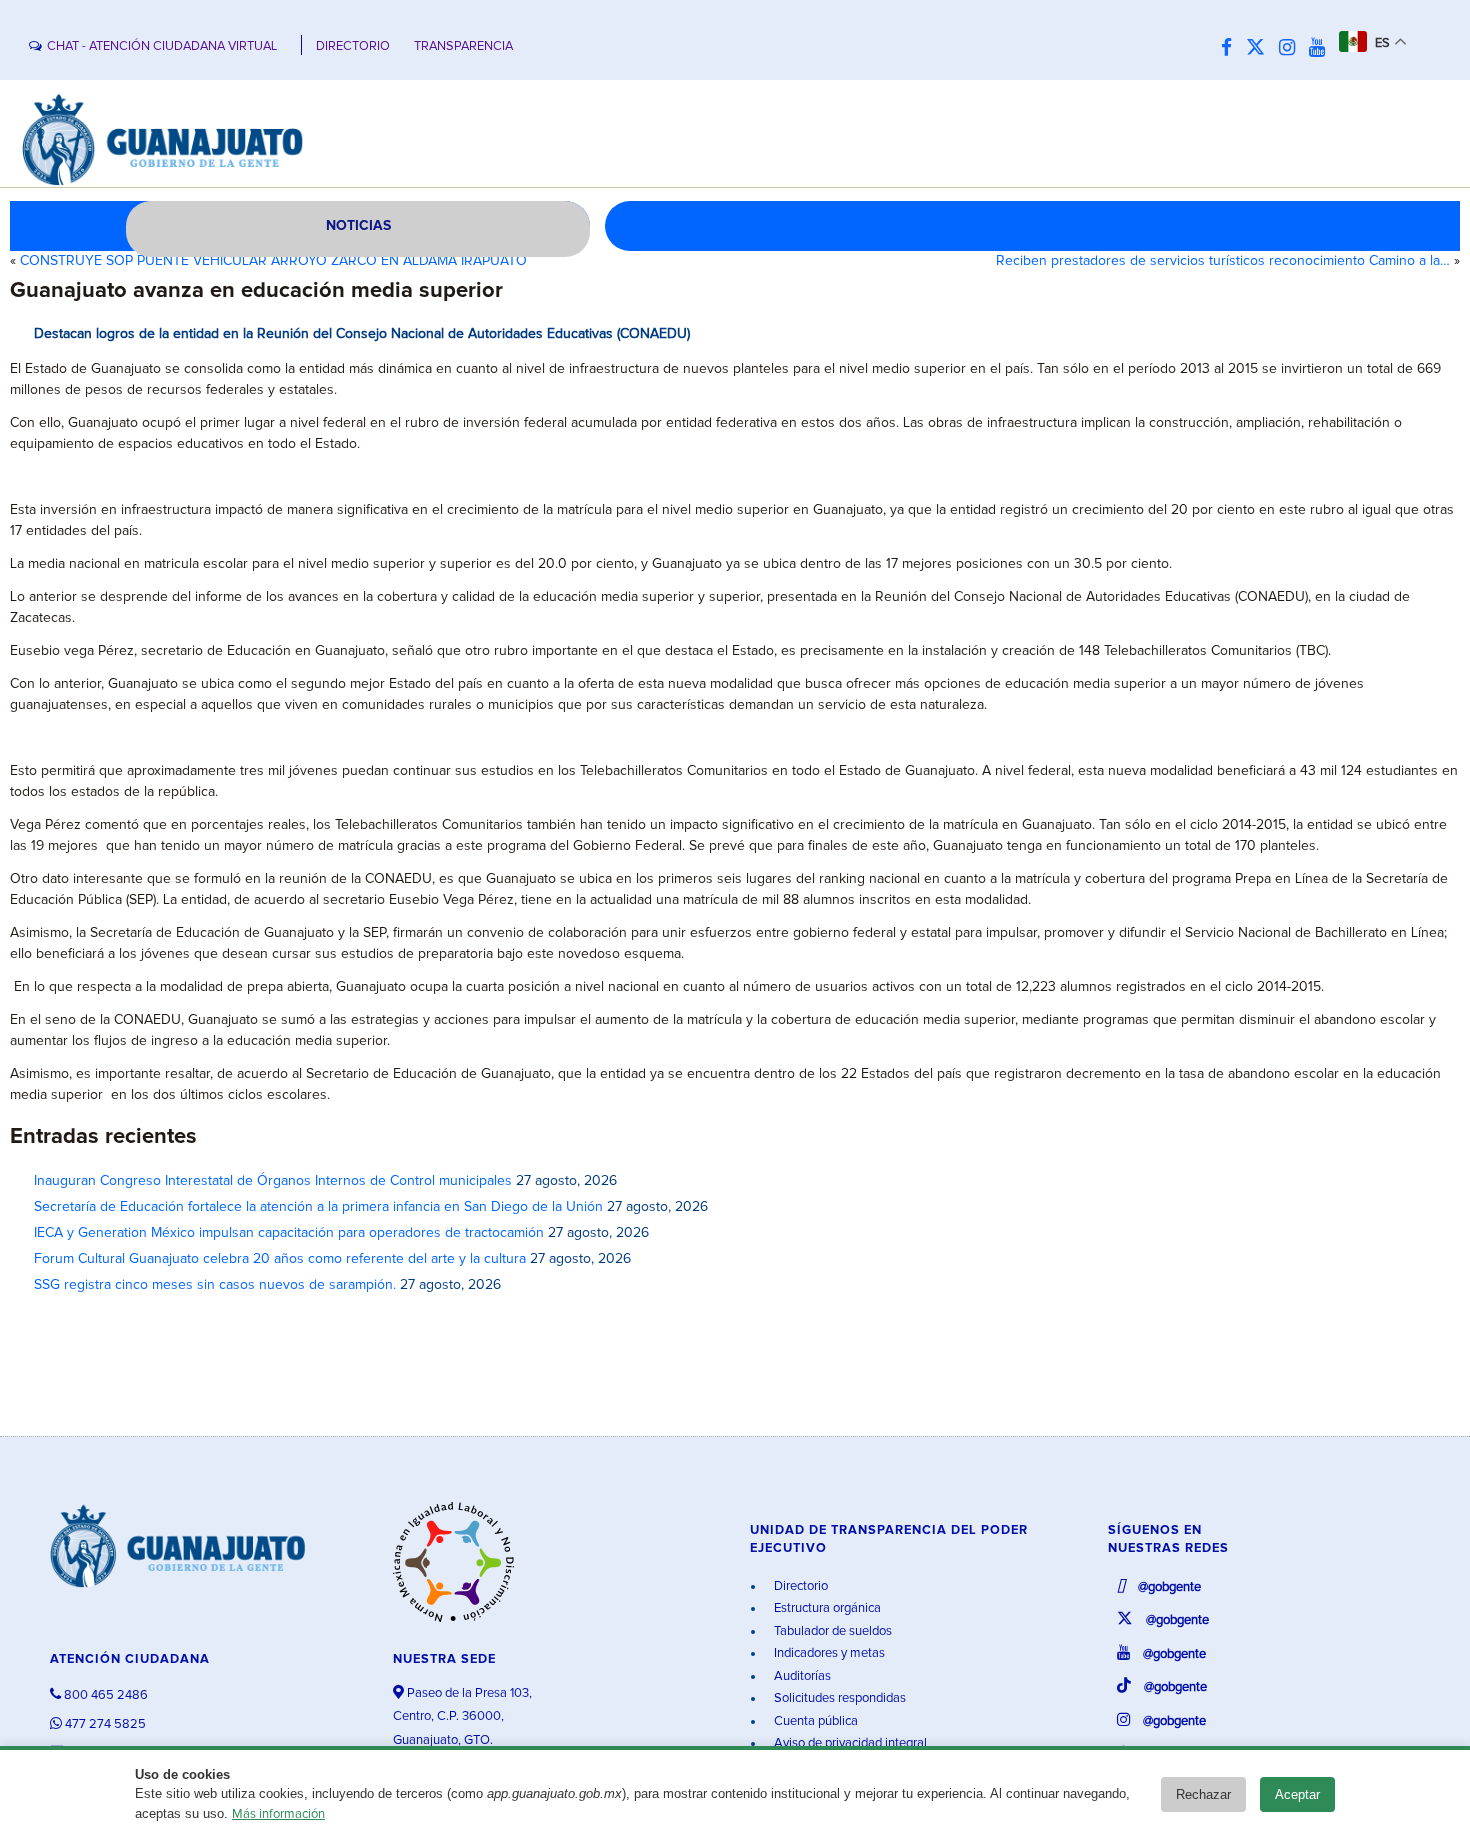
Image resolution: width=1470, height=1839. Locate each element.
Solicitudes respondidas (838, 1698)
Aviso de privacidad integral (849, 1743)
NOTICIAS (358, 226)
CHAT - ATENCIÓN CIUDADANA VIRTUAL (162, 46)
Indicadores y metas (828, 1653)
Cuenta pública (814, 1721)
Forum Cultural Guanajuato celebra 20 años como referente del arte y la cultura (280, 1259)
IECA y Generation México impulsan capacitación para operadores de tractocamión (289, 1233)
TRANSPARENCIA (463, 46)
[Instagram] (1292, 48)
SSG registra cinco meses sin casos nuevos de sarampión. (215, 1285)
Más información (278, 1814)
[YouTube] (1322, 48)
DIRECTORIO (353, 46)
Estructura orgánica (826, 1608)
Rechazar (1203, 1794)
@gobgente (1168, 1587)
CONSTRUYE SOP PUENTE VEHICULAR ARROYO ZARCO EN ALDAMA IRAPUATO (273, 261)
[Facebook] (1231, 48)
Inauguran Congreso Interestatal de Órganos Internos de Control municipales (273, 1181)
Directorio (799, 1586)
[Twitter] (1260, 48)
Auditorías (801, 1676)
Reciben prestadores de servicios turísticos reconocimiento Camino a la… (1223, 261)
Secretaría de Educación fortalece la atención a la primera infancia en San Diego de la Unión (318, 1207)
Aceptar (1297, 1794)
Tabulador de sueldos (831, 1631)
